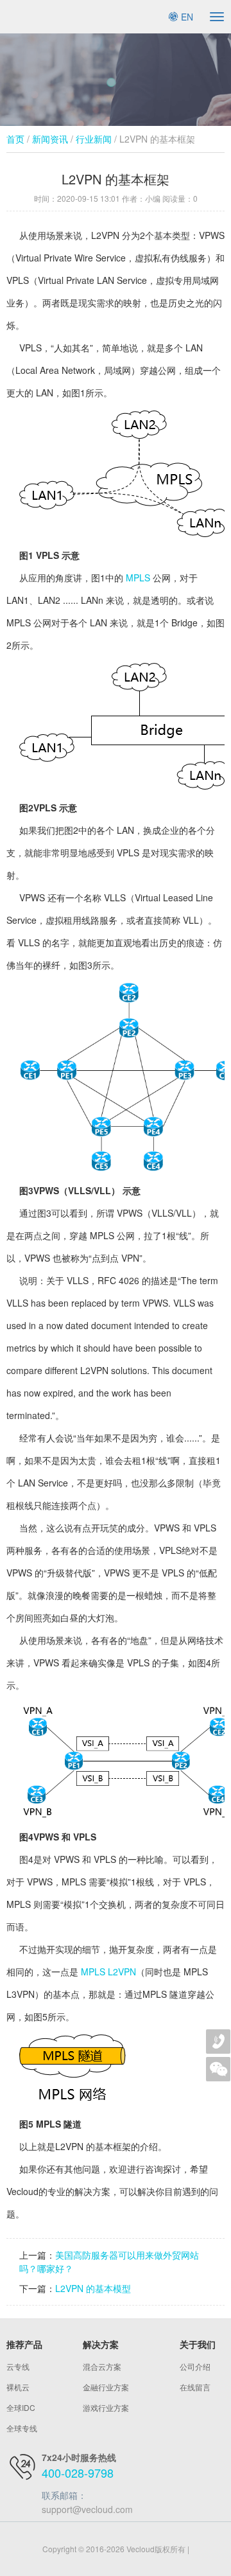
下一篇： (37, 2288)
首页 (15, 139)
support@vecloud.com (87, 2509)
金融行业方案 (106, 2387)
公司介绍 (195, 2366)
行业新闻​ (94, 139)
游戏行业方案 (106, 2407)
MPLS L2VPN (108, 1972)
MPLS (138, 578)
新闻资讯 (50, 139)
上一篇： (37, 2255)
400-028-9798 (78, 2473)
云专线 (18, 2366)
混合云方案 (102, 2366)
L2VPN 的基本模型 (93, 2288)
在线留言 (195, 2387)
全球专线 (22, 2428)
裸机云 (18, 2387)
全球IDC (21, 2407)
